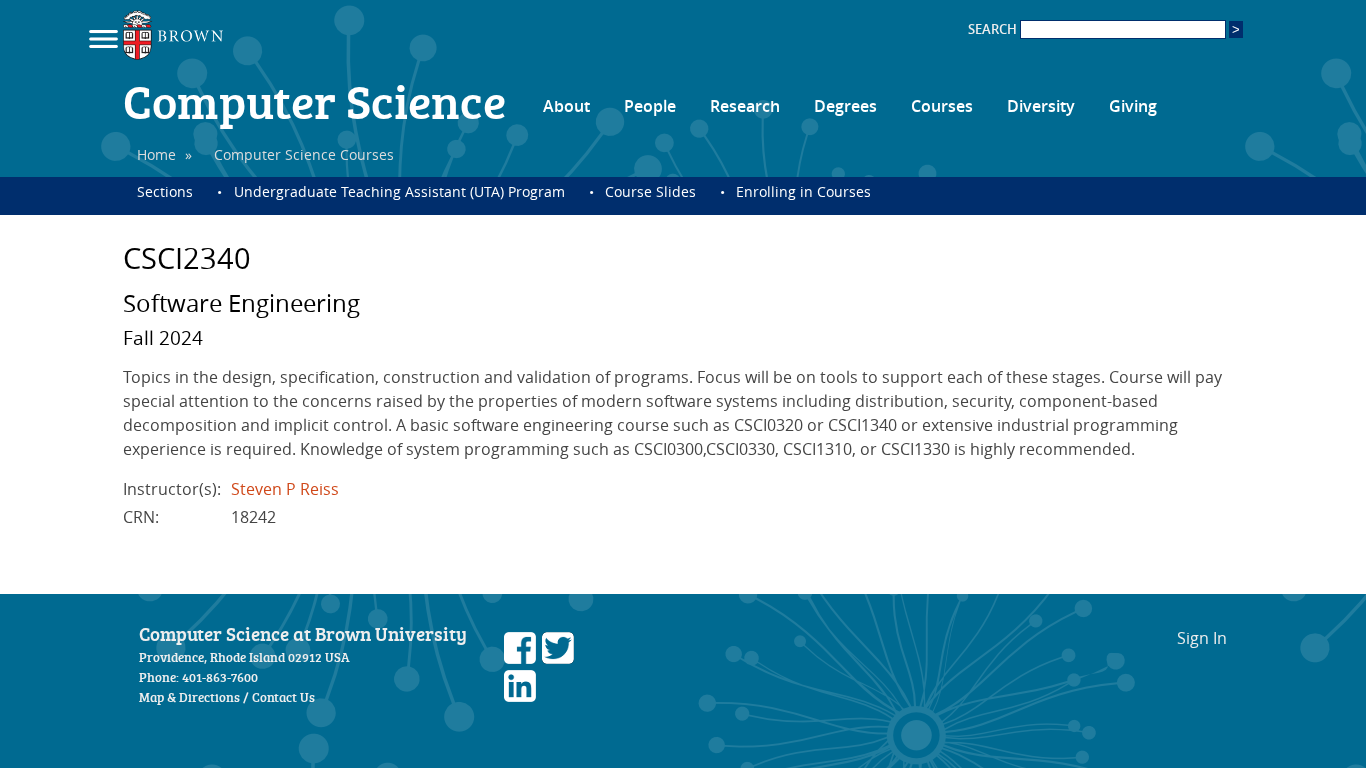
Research (745, 106)
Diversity (1041, 106)
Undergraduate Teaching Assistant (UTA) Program (399, 191)
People (650, 106)
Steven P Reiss (285, 489)
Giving (1133, 106)
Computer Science (314, 100)
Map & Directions (189, 697)
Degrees (845, 106)
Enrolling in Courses (803, 191)
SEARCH (994, 29)
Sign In (1202, 638)
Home (156, 154)
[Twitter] (558, 658)
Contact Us (283, 697)
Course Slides (650, 191)
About (566, 106)
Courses (942, 106)
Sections (165, 191)
